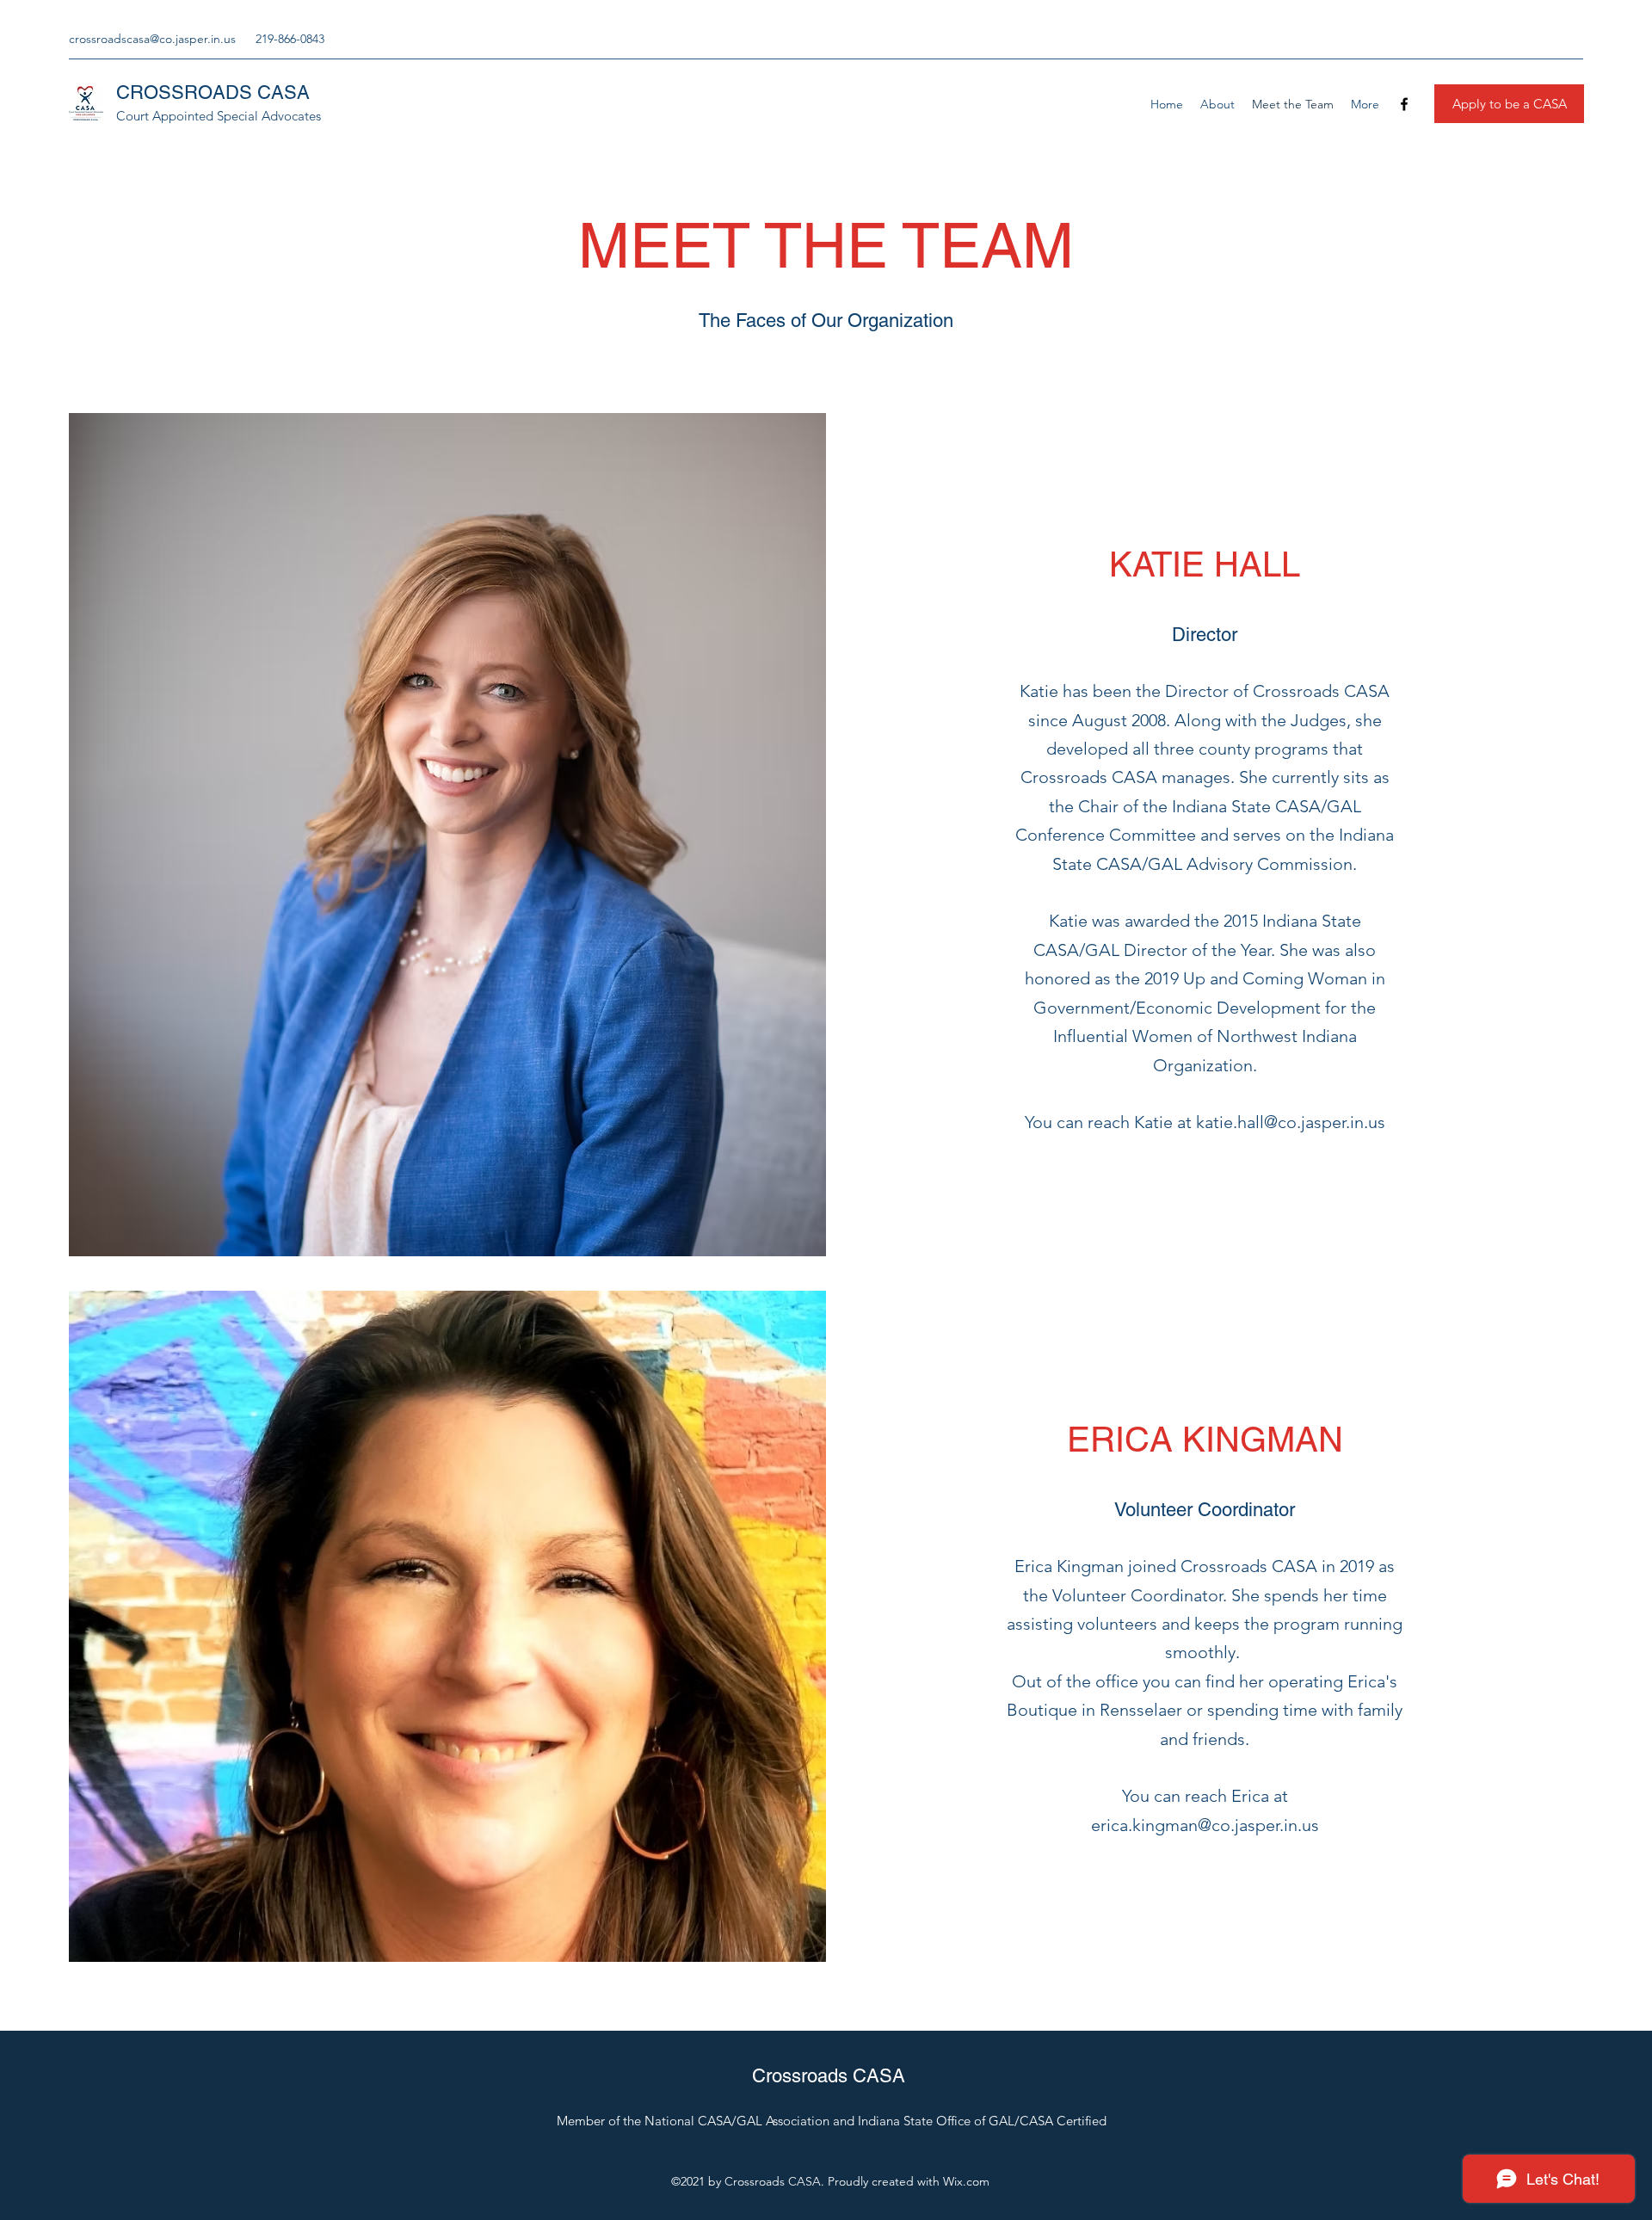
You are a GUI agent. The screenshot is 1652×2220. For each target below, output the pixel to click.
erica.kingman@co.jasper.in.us (1205, 1825)
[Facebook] (1404, 104)
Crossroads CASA (829, 2076)
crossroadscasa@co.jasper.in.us (152, 39)
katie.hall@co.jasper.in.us (1291, 1122)
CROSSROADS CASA (213, 92)
